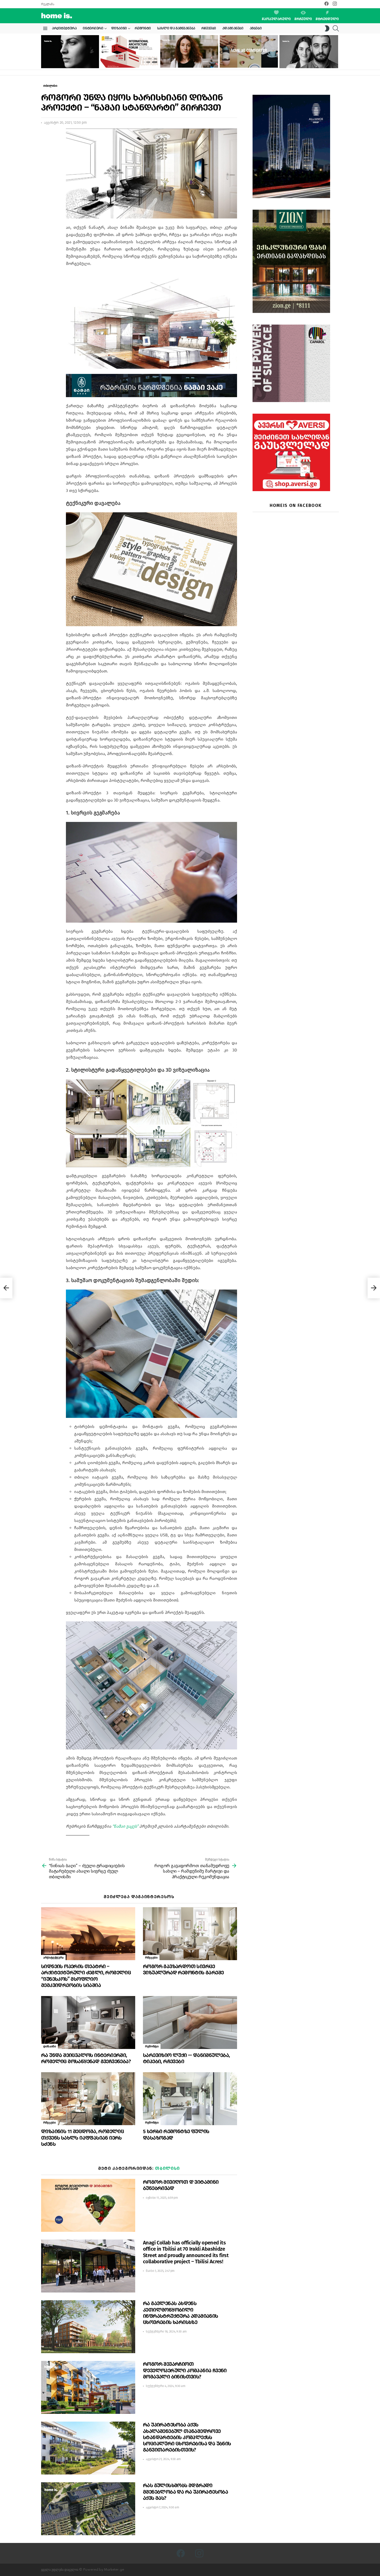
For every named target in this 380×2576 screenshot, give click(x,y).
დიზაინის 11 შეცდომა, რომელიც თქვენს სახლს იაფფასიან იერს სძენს (82, 2138)
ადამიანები (233, 28)
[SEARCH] (336, 28)
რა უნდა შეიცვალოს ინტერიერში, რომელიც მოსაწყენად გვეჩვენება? (86, 2058)
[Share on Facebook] (45, 137)
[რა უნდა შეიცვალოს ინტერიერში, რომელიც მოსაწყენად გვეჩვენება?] (88, 2023)
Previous (44, 52)
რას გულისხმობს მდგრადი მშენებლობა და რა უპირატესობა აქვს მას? (185, 2492)
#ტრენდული (327, 19)
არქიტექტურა (64, 28)
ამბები (256, 28)
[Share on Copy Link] (45, 155)
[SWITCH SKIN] (327, 28)
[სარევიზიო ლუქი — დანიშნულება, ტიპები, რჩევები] (190, 2023)
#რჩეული (303, 19)
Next (336, 52)
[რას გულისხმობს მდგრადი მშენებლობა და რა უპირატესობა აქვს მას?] (88, 2509)
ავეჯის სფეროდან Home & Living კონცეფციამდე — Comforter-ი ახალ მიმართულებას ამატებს (247, 59)
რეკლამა (48, 4)
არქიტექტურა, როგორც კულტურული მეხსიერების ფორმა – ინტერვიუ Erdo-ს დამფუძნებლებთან (308, 60)
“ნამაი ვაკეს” (126, 1826)
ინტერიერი (93, 28)
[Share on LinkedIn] (45, 146)
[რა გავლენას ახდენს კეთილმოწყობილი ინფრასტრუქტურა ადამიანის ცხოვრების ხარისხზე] (88, 2327)
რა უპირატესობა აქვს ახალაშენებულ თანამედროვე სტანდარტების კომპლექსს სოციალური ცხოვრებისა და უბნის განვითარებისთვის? (187, 2437)
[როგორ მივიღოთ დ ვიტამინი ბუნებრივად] (88, 2205)
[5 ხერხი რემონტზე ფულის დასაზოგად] (190, 2099)
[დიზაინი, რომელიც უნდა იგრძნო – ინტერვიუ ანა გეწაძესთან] (70, 52)
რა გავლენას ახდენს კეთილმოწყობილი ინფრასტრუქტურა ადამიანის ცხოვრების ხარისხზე (181, 2313)
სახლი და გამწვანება (176, 28)
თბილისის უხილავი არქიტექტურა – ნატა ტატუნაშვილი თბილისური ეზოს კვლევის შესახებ (188, 59)
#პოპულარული (276, 19)
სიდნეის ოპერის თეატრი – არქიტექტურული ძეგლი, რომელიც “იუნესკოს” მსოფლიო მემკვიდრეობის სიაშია (86, 1976)
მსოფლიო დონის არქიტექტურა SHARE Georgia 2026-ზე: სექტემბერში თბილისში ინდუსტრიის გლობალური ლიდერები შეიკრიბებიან (128, 57)
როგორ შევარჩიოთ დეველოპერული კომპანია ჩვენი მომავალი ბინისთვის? (185, 2370)
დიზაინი (119, 28)
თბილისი (168, 2168)
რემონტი (143, 28)
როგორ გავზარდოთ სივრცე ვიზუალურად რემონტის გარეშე (183, 1969)
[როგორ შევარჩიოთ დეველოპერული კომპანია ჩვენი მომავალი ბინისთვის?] (88, 2387)
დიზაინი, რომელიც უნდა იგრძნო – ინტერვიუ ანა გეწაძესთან (66, 61)
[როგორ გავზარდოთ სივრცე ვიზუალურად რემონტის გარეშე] (190, 1934)
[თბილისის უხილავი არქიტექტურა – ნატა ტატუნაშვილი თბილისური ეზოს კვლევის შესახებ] (189, 51)
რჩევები (209, 28)
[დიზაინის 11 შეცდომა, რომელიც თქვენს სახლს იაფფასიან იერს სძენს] (88, 2099)
